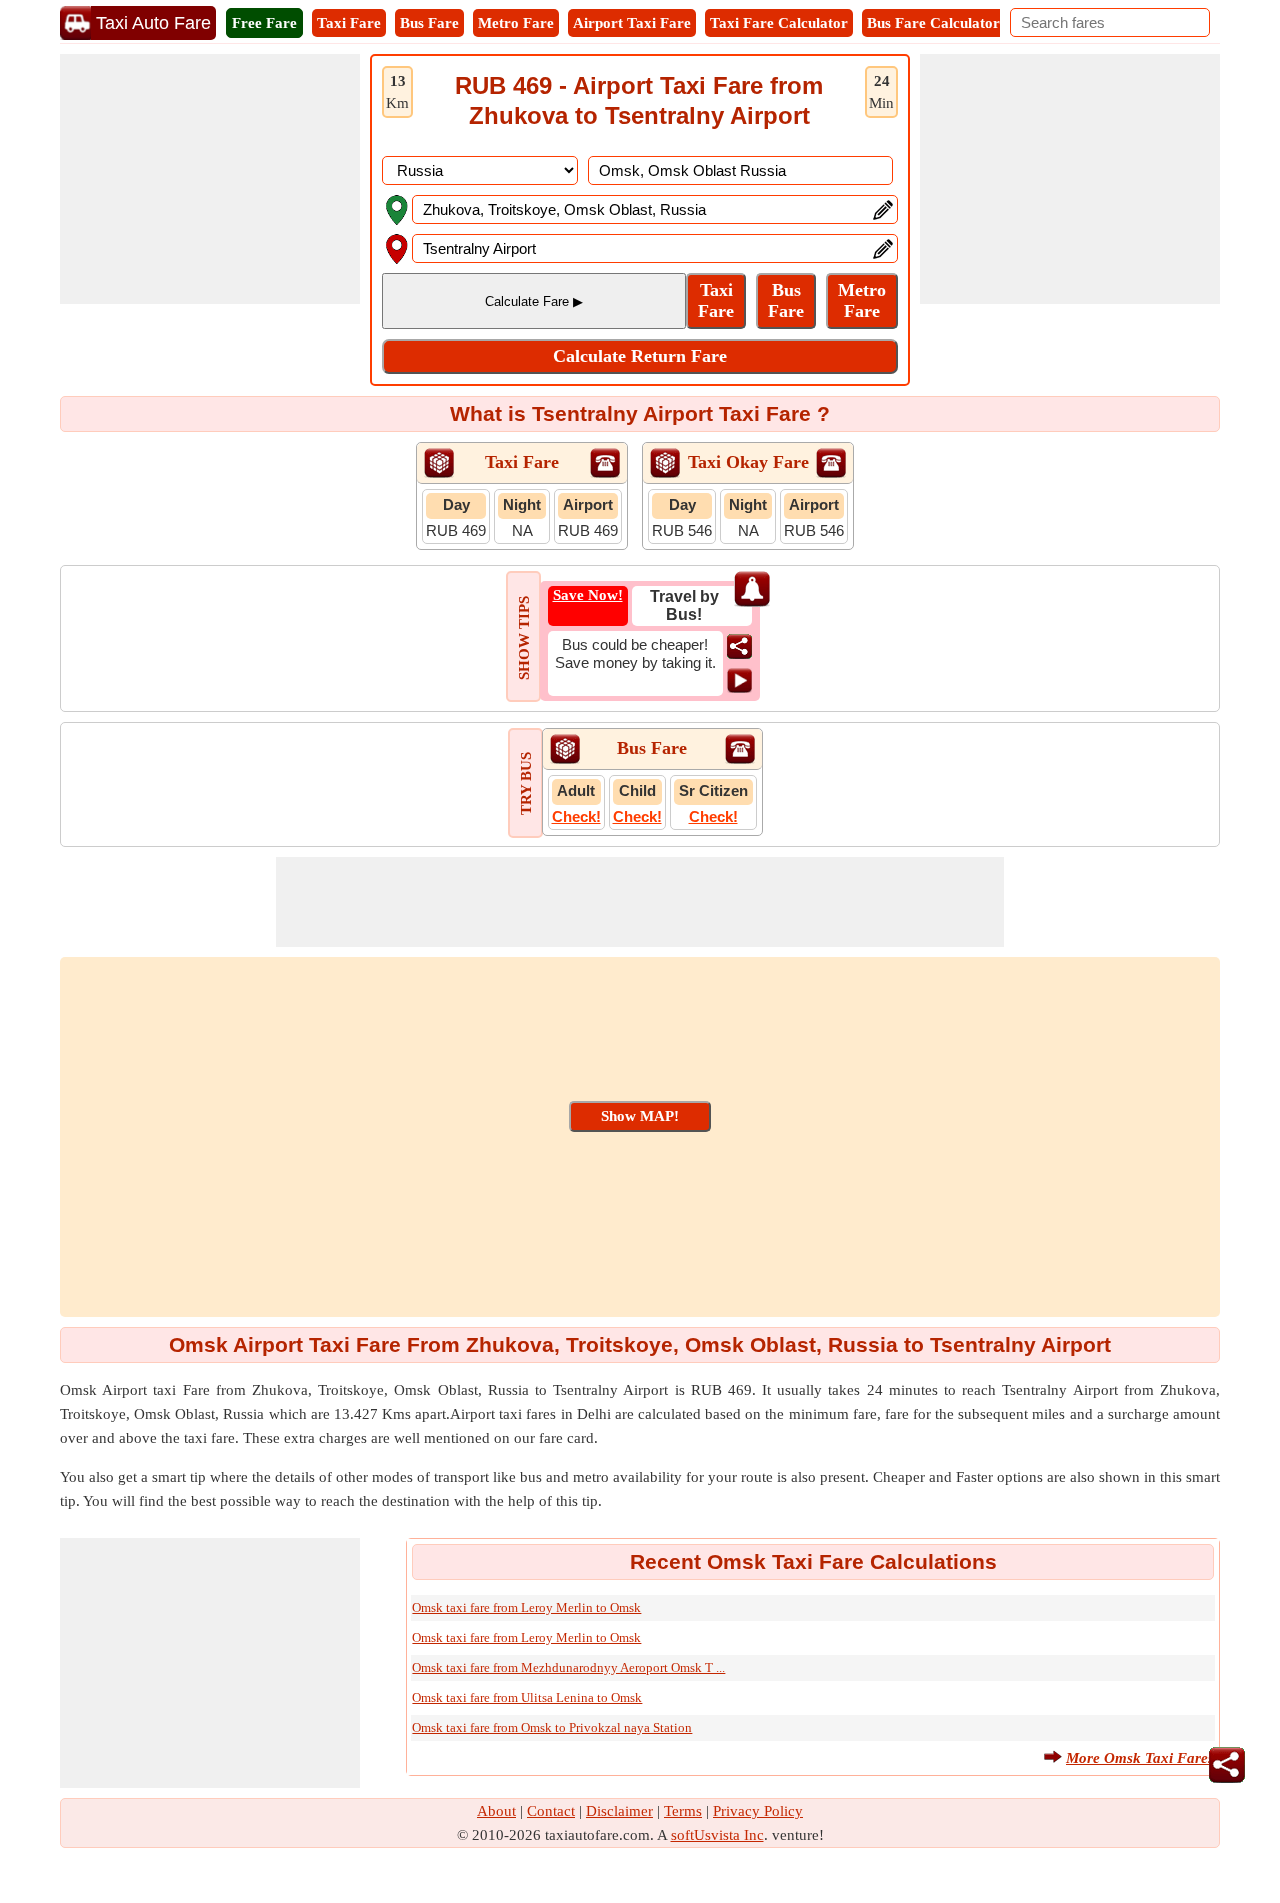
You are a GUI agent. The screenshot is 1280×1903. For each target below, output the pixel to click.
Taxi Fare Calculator (779, 23)
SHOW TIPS (524, 638)
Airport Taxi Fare (632, 23)
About (496, 1811)
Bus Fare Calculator (933, 23)
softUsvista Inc (717, 1835)
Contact (551, 1811)
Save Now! (588, 595)
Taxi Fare (349, 23)
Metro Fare (516, 23)
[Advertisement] (210, 179)
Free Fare (264, 23)
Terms (683, 1811)
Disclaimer (619, 1811)
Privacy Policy (758, 1811)
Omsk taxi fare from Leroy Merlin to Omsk (526, 1607)
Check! (576, 816)
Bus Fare (429, 23)
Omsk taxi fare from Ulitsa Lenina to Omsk (527, 1697)
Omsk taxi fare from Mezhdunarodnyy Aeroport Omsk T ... (568, 1667)
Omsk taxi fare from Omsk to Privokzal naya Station (552, 1727)
